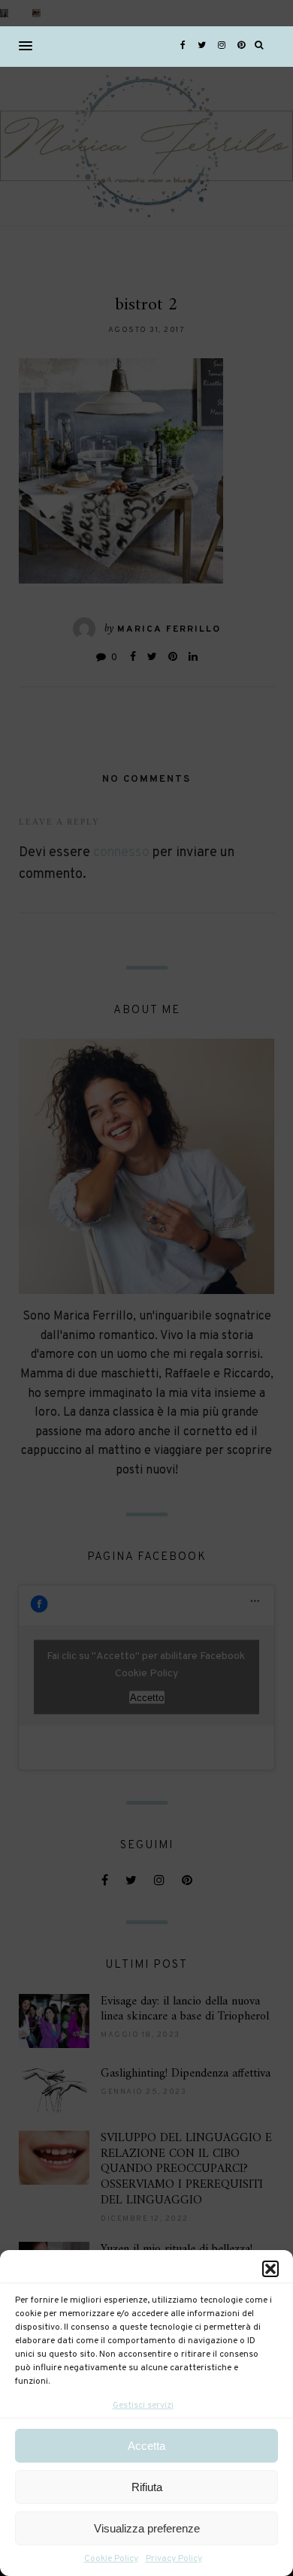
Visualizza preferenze (147, 2528)
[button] (270, 2269)
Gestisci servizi (143, 2406)
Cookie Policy (111, 2559)
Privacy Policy (174, 2559)
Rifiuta (147, 2487)
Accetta (146, 2446)
